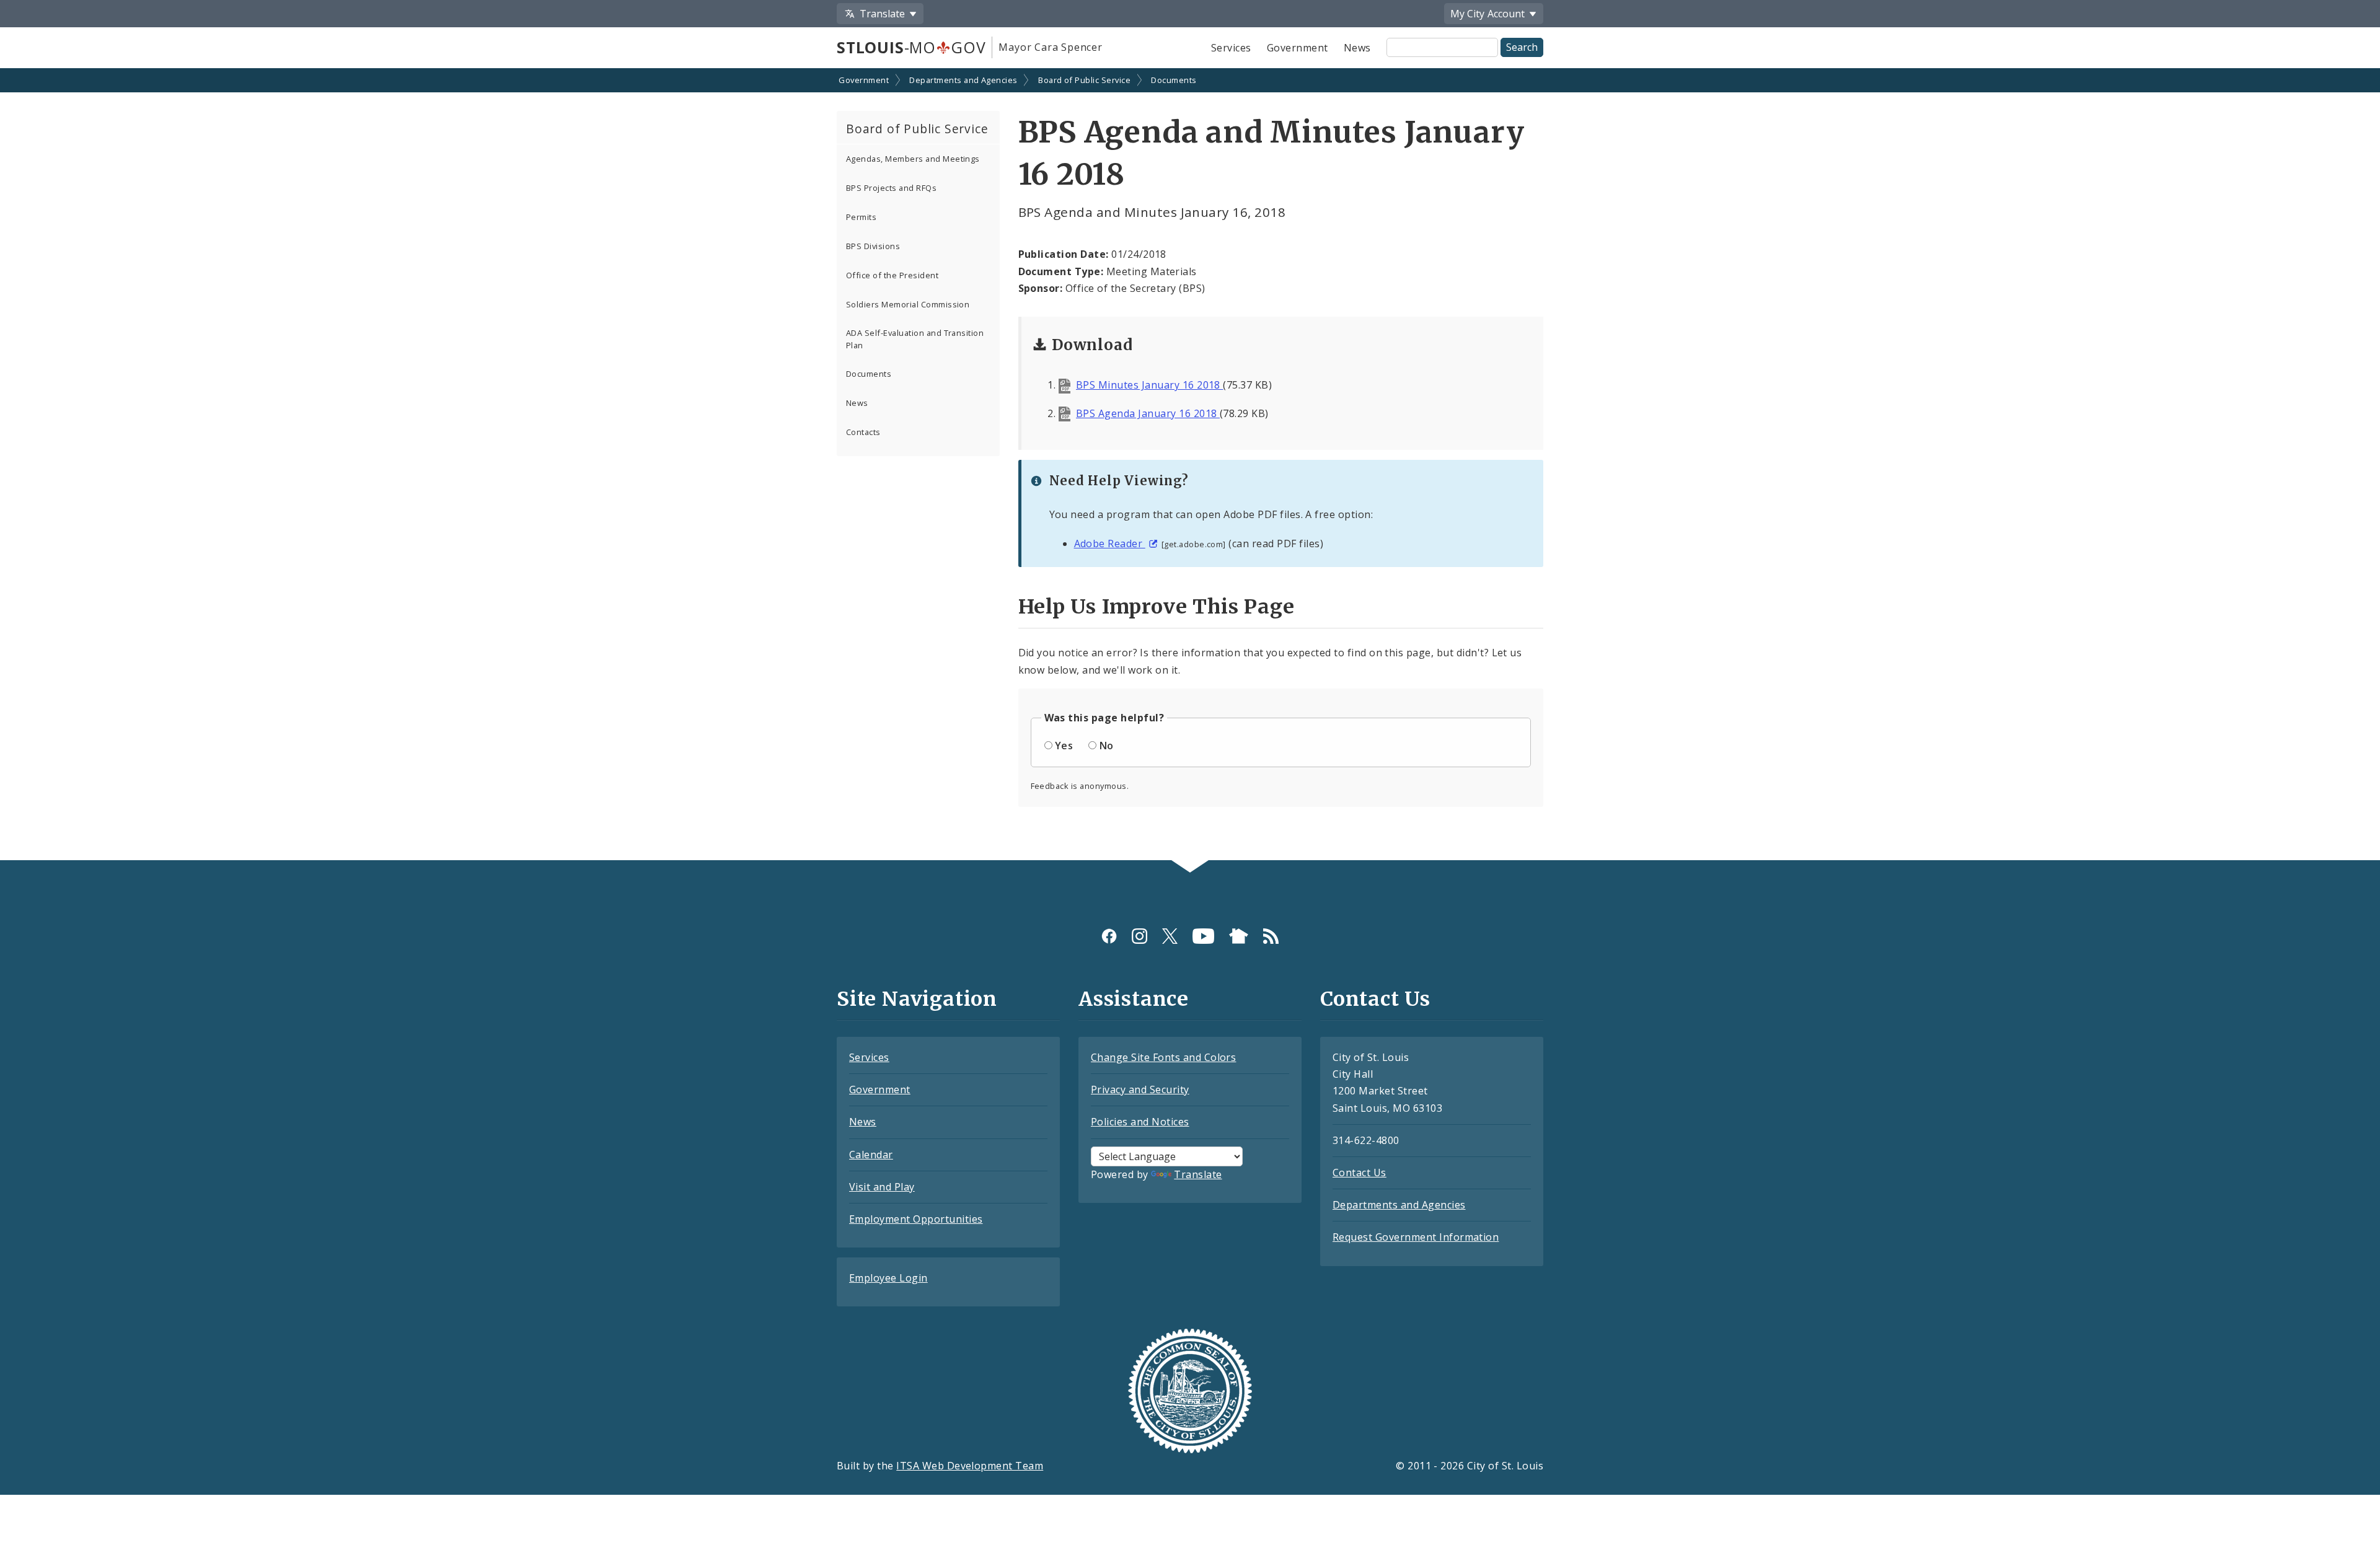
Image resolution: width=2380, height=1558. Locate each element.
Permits (861, 217)
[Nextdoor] (1239, 936)
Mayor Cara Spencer (1050, 47)
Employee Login (888, 1278)
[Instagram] (1139, 936)
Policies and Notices (1140, 1122)
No (1107, 746)
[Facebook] (1109, 936)
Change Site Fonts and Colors (1163, 1057)
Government (1298, 48)
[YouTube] (1203, 936)
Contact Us (1360, 1173)
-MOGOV (911, 47)
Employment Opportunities (916, 1219)
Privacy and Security (1140, 1089)
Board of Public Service (1084, 80)
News (1357, 48)
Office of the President (892, 275)
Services (1231, 48)
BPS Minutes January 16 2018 (1149, 385)
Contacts (863, 432)
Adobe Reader (1110, 544)
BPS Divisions (873, 246)
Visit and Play (882, 1187)
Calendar (871, 1155)
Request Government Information (1416, 1237)
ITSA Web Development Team (970, 1466)
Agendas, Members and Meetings (913, 159)
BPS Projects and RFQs (891, 188)
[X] (1170, 936)
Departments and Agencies (963, 80)
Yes (1064, 746)
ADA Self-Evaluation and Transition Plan (915, 339)
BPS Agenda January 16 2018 (1148, 413)
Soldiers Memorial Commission (908, 304)
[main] (1190, 465)
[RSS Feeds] (1271, 936)
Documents (1174, 80)
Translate (1198, 1174)
